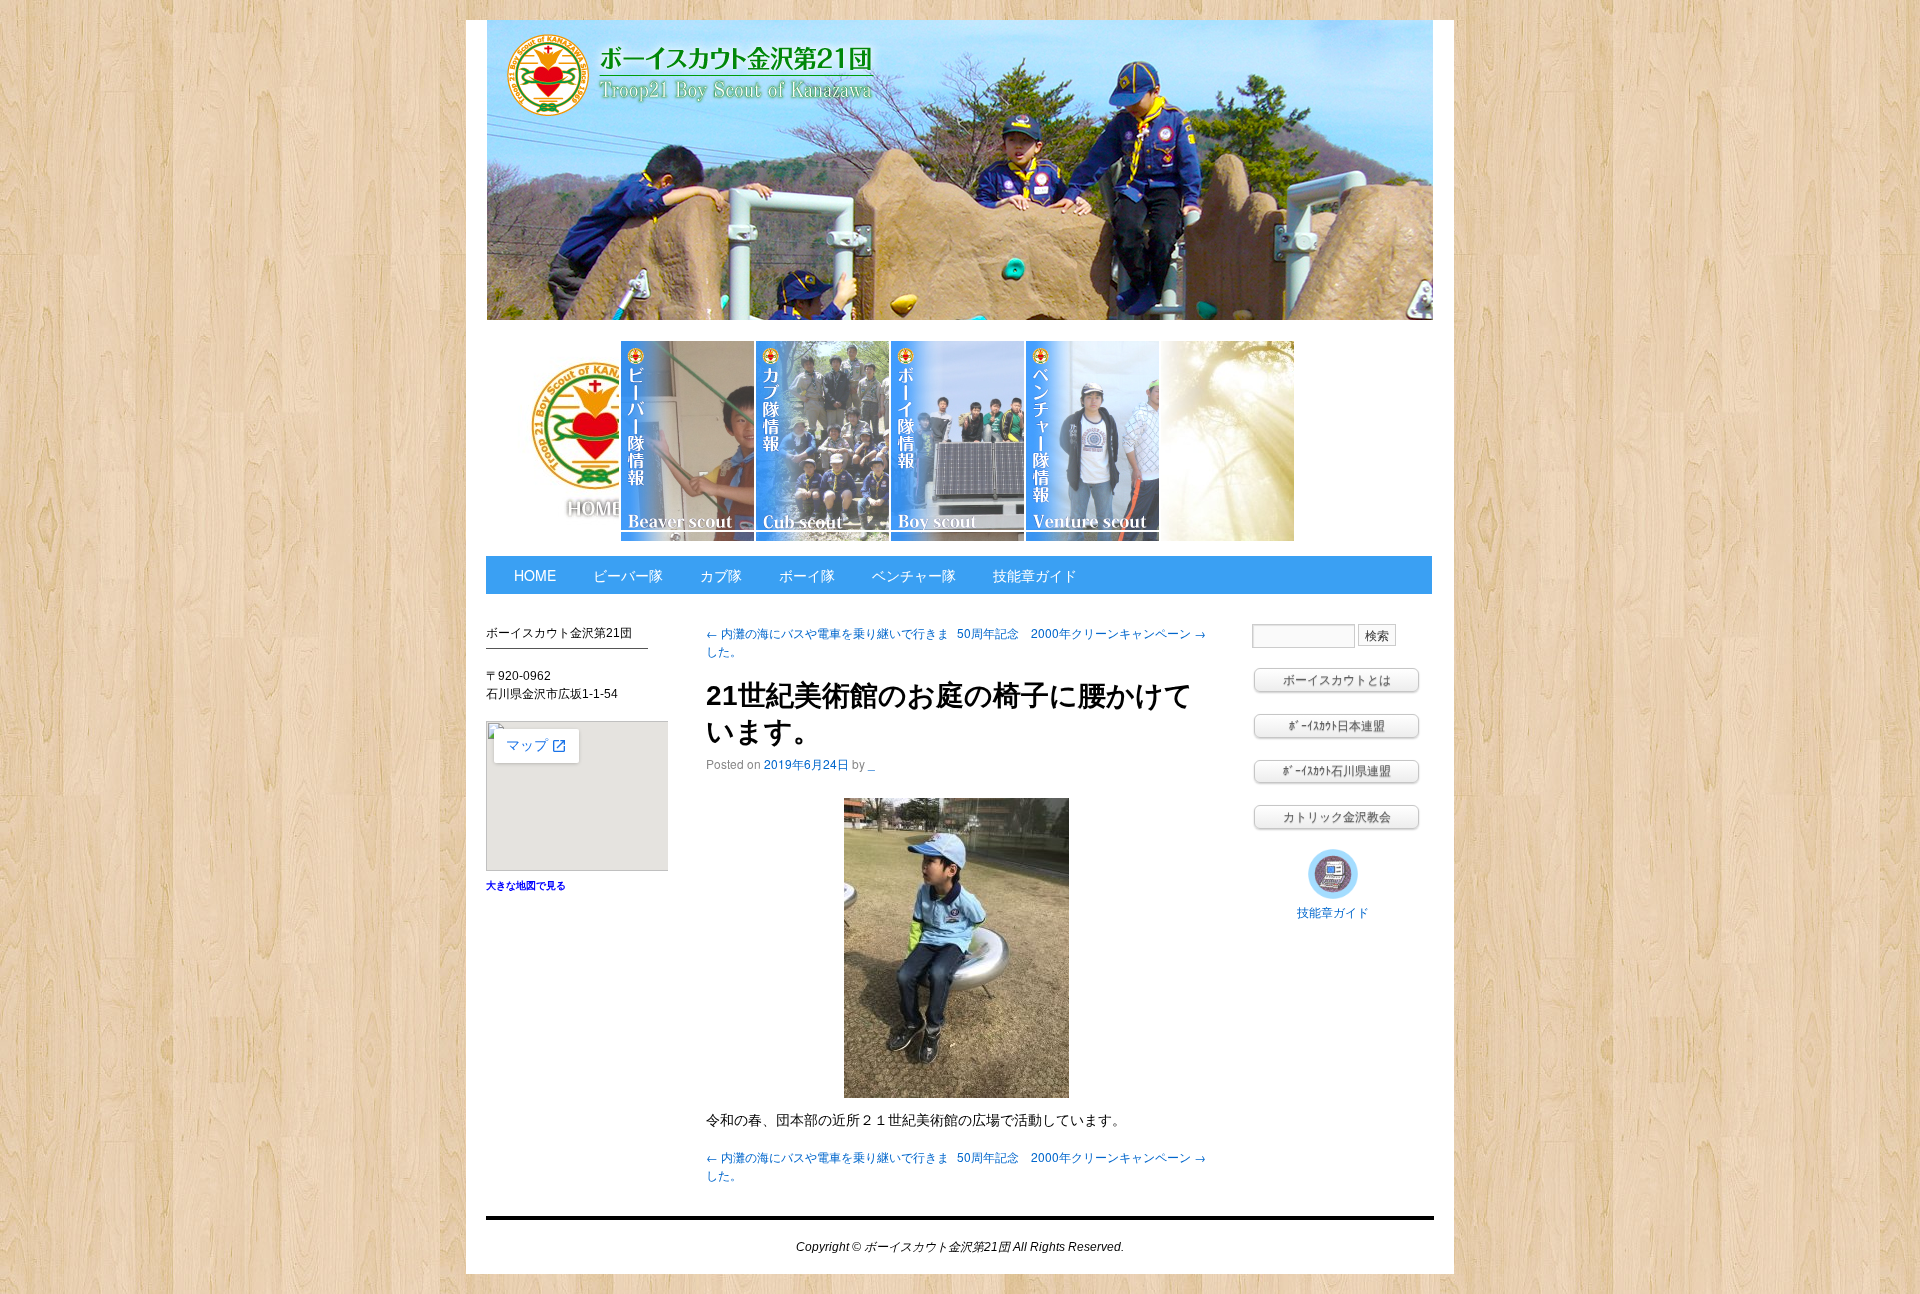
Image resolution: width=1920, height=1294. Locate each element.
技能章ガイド (1362, 441)
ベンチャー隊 (1093, 441)
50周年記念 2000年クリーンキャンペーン (1081, 632)
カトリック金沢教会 (1228, 441)
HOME (553, 441)
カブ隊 (823, 441)
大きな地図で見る (526, 885)
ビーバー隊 (688, 441)
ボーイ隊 (958, 441)
